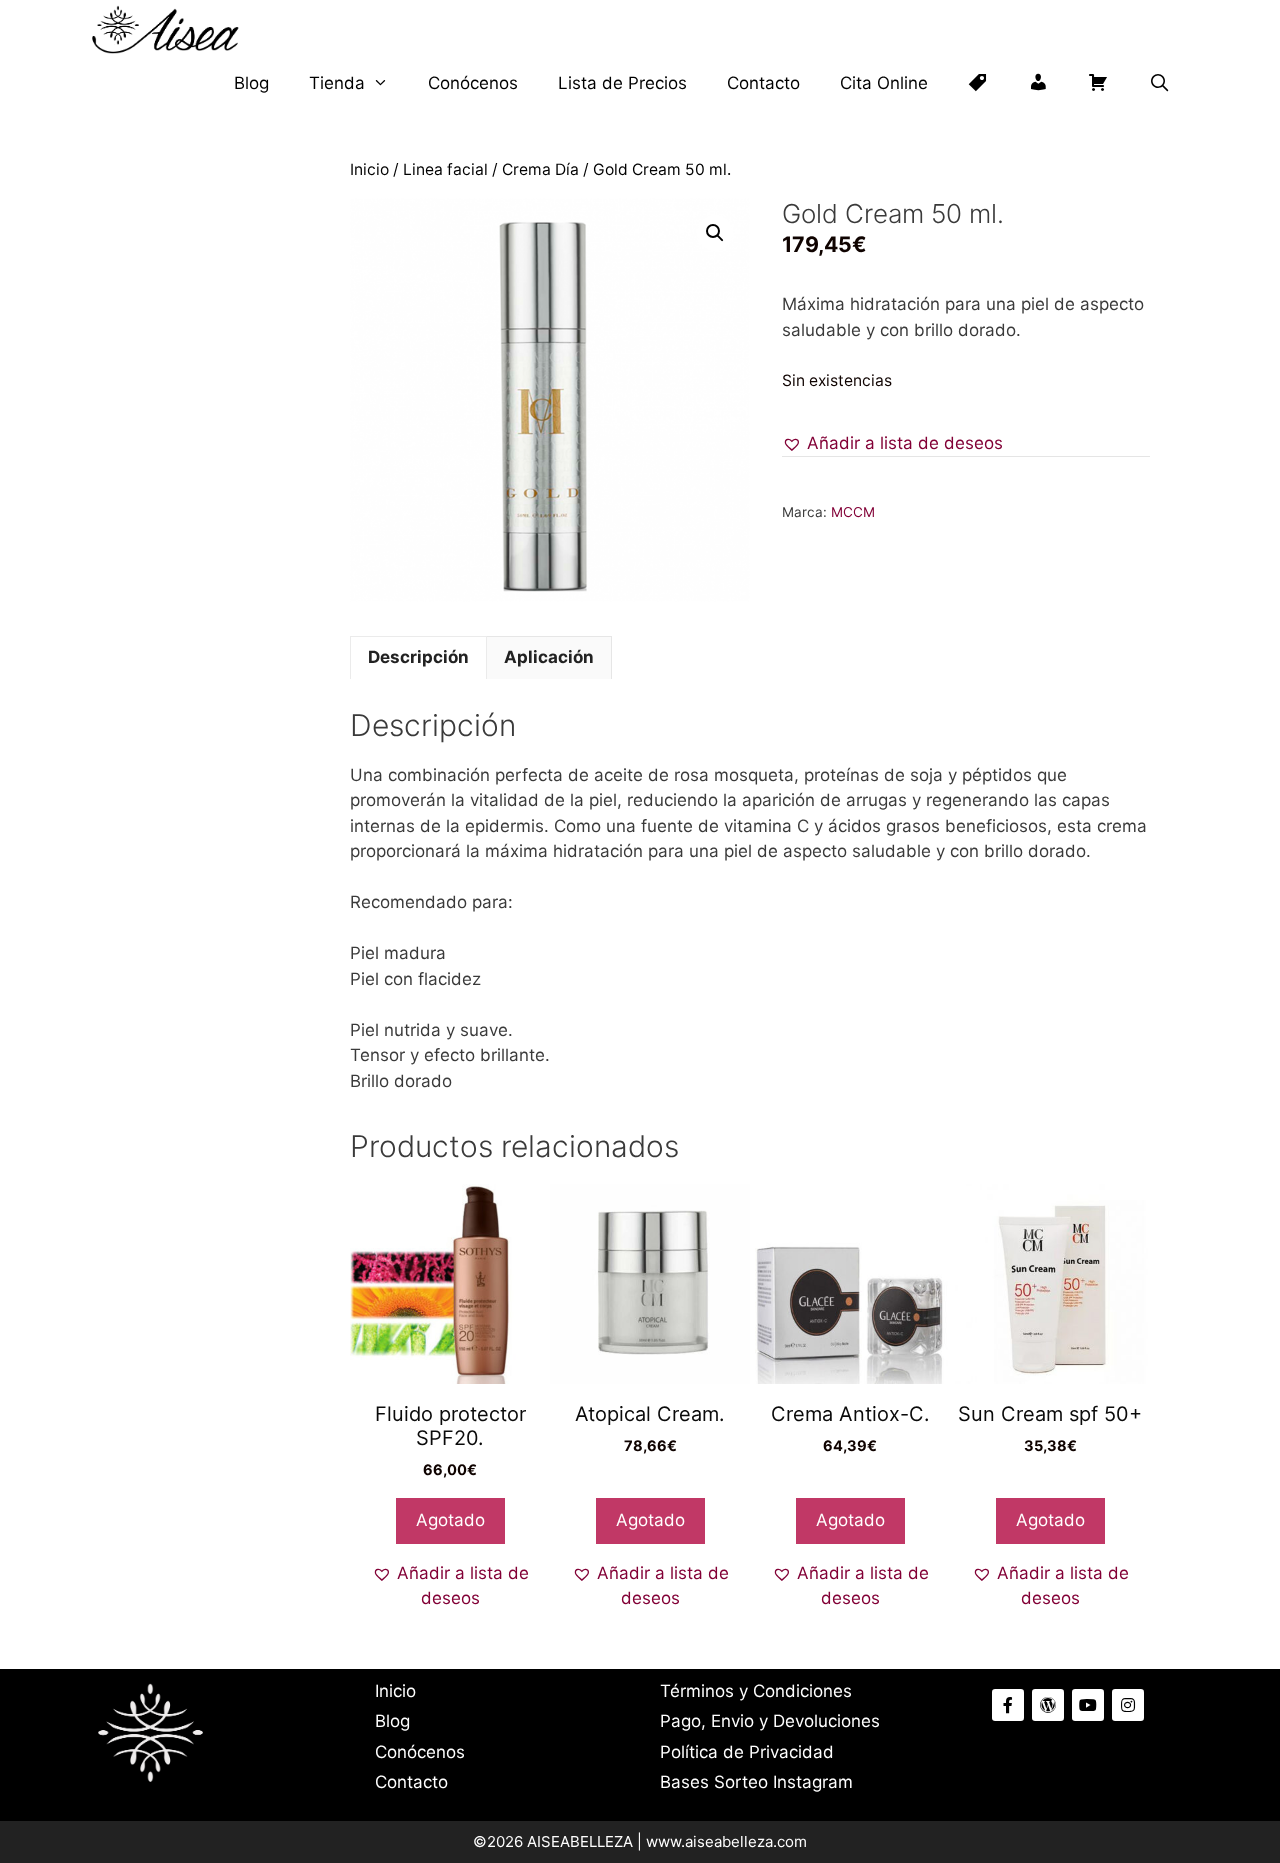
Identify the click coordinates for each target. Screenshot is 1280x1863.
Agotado (450, 1520)
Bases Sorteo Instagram (756, 1782)
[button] (715, 233)
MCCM (853, 512)
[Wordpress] (1048, 1705)
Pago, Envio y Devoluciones (770, 1721)
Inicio (369, 169)
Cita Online (884, 83)
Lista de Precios (622, 83)
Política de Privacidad (747, 1752)
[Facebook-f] (1008, 1705)
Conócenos (473, 83)
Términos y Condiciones (756, 1691)
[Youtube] (1088, 1705)
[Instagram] (1128, 1705)
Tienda (337, 83)
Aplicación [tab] (549, 657)
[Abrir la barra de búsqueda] (1159, 83)
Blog (251, 83)
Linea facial (445, 169)
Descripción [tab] (418, 657)
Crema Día (540, 169)
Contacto (763, 83)
